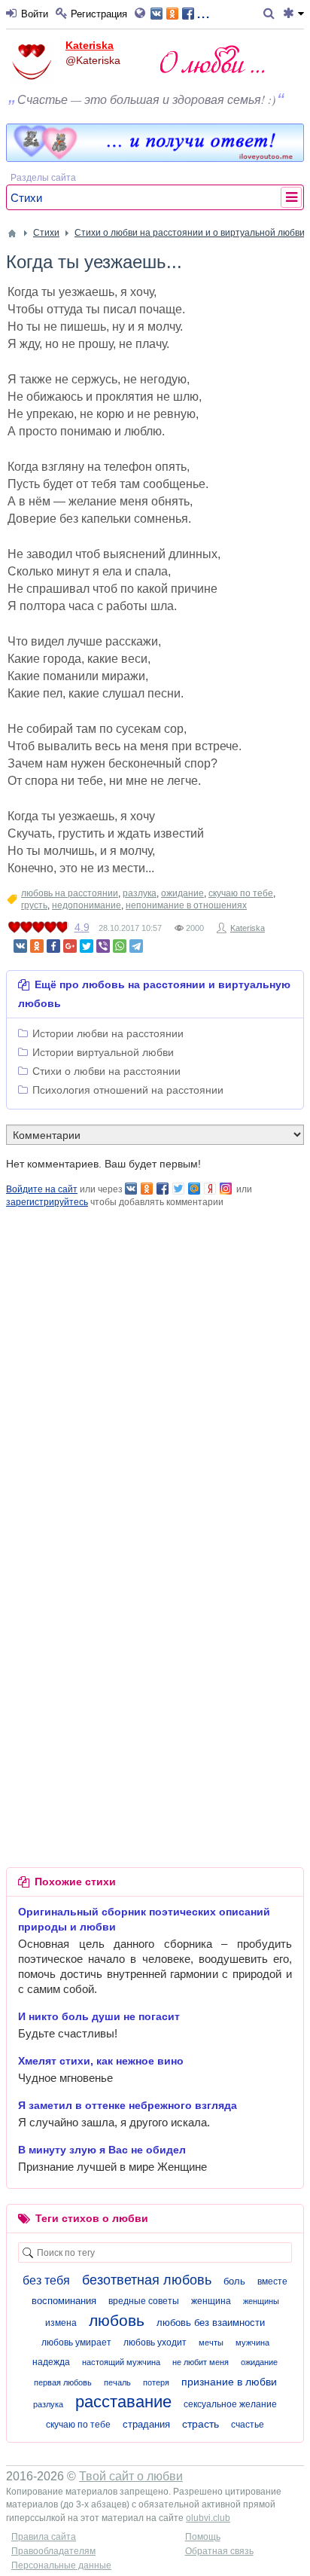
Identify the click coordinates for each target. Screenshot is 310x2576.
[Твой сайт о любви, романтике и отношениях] (212, 59)
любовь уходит (155, 2343)
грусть (34, 905)
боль (234, 2281)
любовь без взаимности (211, 2323)
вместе (272, 2281)
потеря (156, 2382)
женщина (211, 2301)
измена (61, 2323)
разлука (140, 893)
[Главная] (12, 233)
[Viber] (103, 946)
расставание (123, 2402)
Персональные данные (61, 2565)
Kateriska (90, 45)
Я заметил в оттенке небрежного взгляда (128, 2105)
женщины (261, 2301)
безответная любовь (147, 2280)
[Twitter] (87, 946)
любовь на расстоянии (70, 893)
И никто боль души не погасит (99, 2016)
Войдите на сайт (42, 1189)
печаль (117, 2382)
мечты (211, 2343)
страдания (146, 2424)
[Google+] (70, 946)
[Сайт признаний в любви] (155, 158)
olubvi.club (208, 2518)
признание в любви (229, 2382)
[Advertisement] (155, 1364)
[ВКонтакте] (20, 946)
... (203, 12)
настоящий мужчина (121, 2362)
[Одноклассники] (37, 946)
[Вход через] (143, 14)
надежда (51, 2362)
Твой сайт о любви (131, 2476)
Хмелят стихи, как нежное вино (101, 2061)
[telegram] (136, 946)
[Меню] (293, 14)
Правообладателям (53, 2551)
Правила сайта (44, 2537)
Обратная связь (219, 2551)
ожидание (182, 893)
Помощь (203, 2537)
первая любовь (63, 2382)
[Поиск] (271, 14)
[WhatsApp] (120, 946)
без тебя (46, 2280)
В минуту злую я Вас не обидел (102, 2150)
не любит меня (201, 2362)
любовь (117, 2320)
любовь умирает (76, 2343)
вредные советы (144, 2301)
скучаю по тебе (241, 893)
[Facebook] (53, 946)
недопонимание (87, 905)
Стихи (26, 198)
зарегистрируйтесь (47, 1202)
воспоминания (64, 2301)
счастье (248, 2425)
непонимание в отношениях (186, 905)
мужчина (252, 2343)
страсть (201, 2424)
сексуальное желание (230, 2404)
